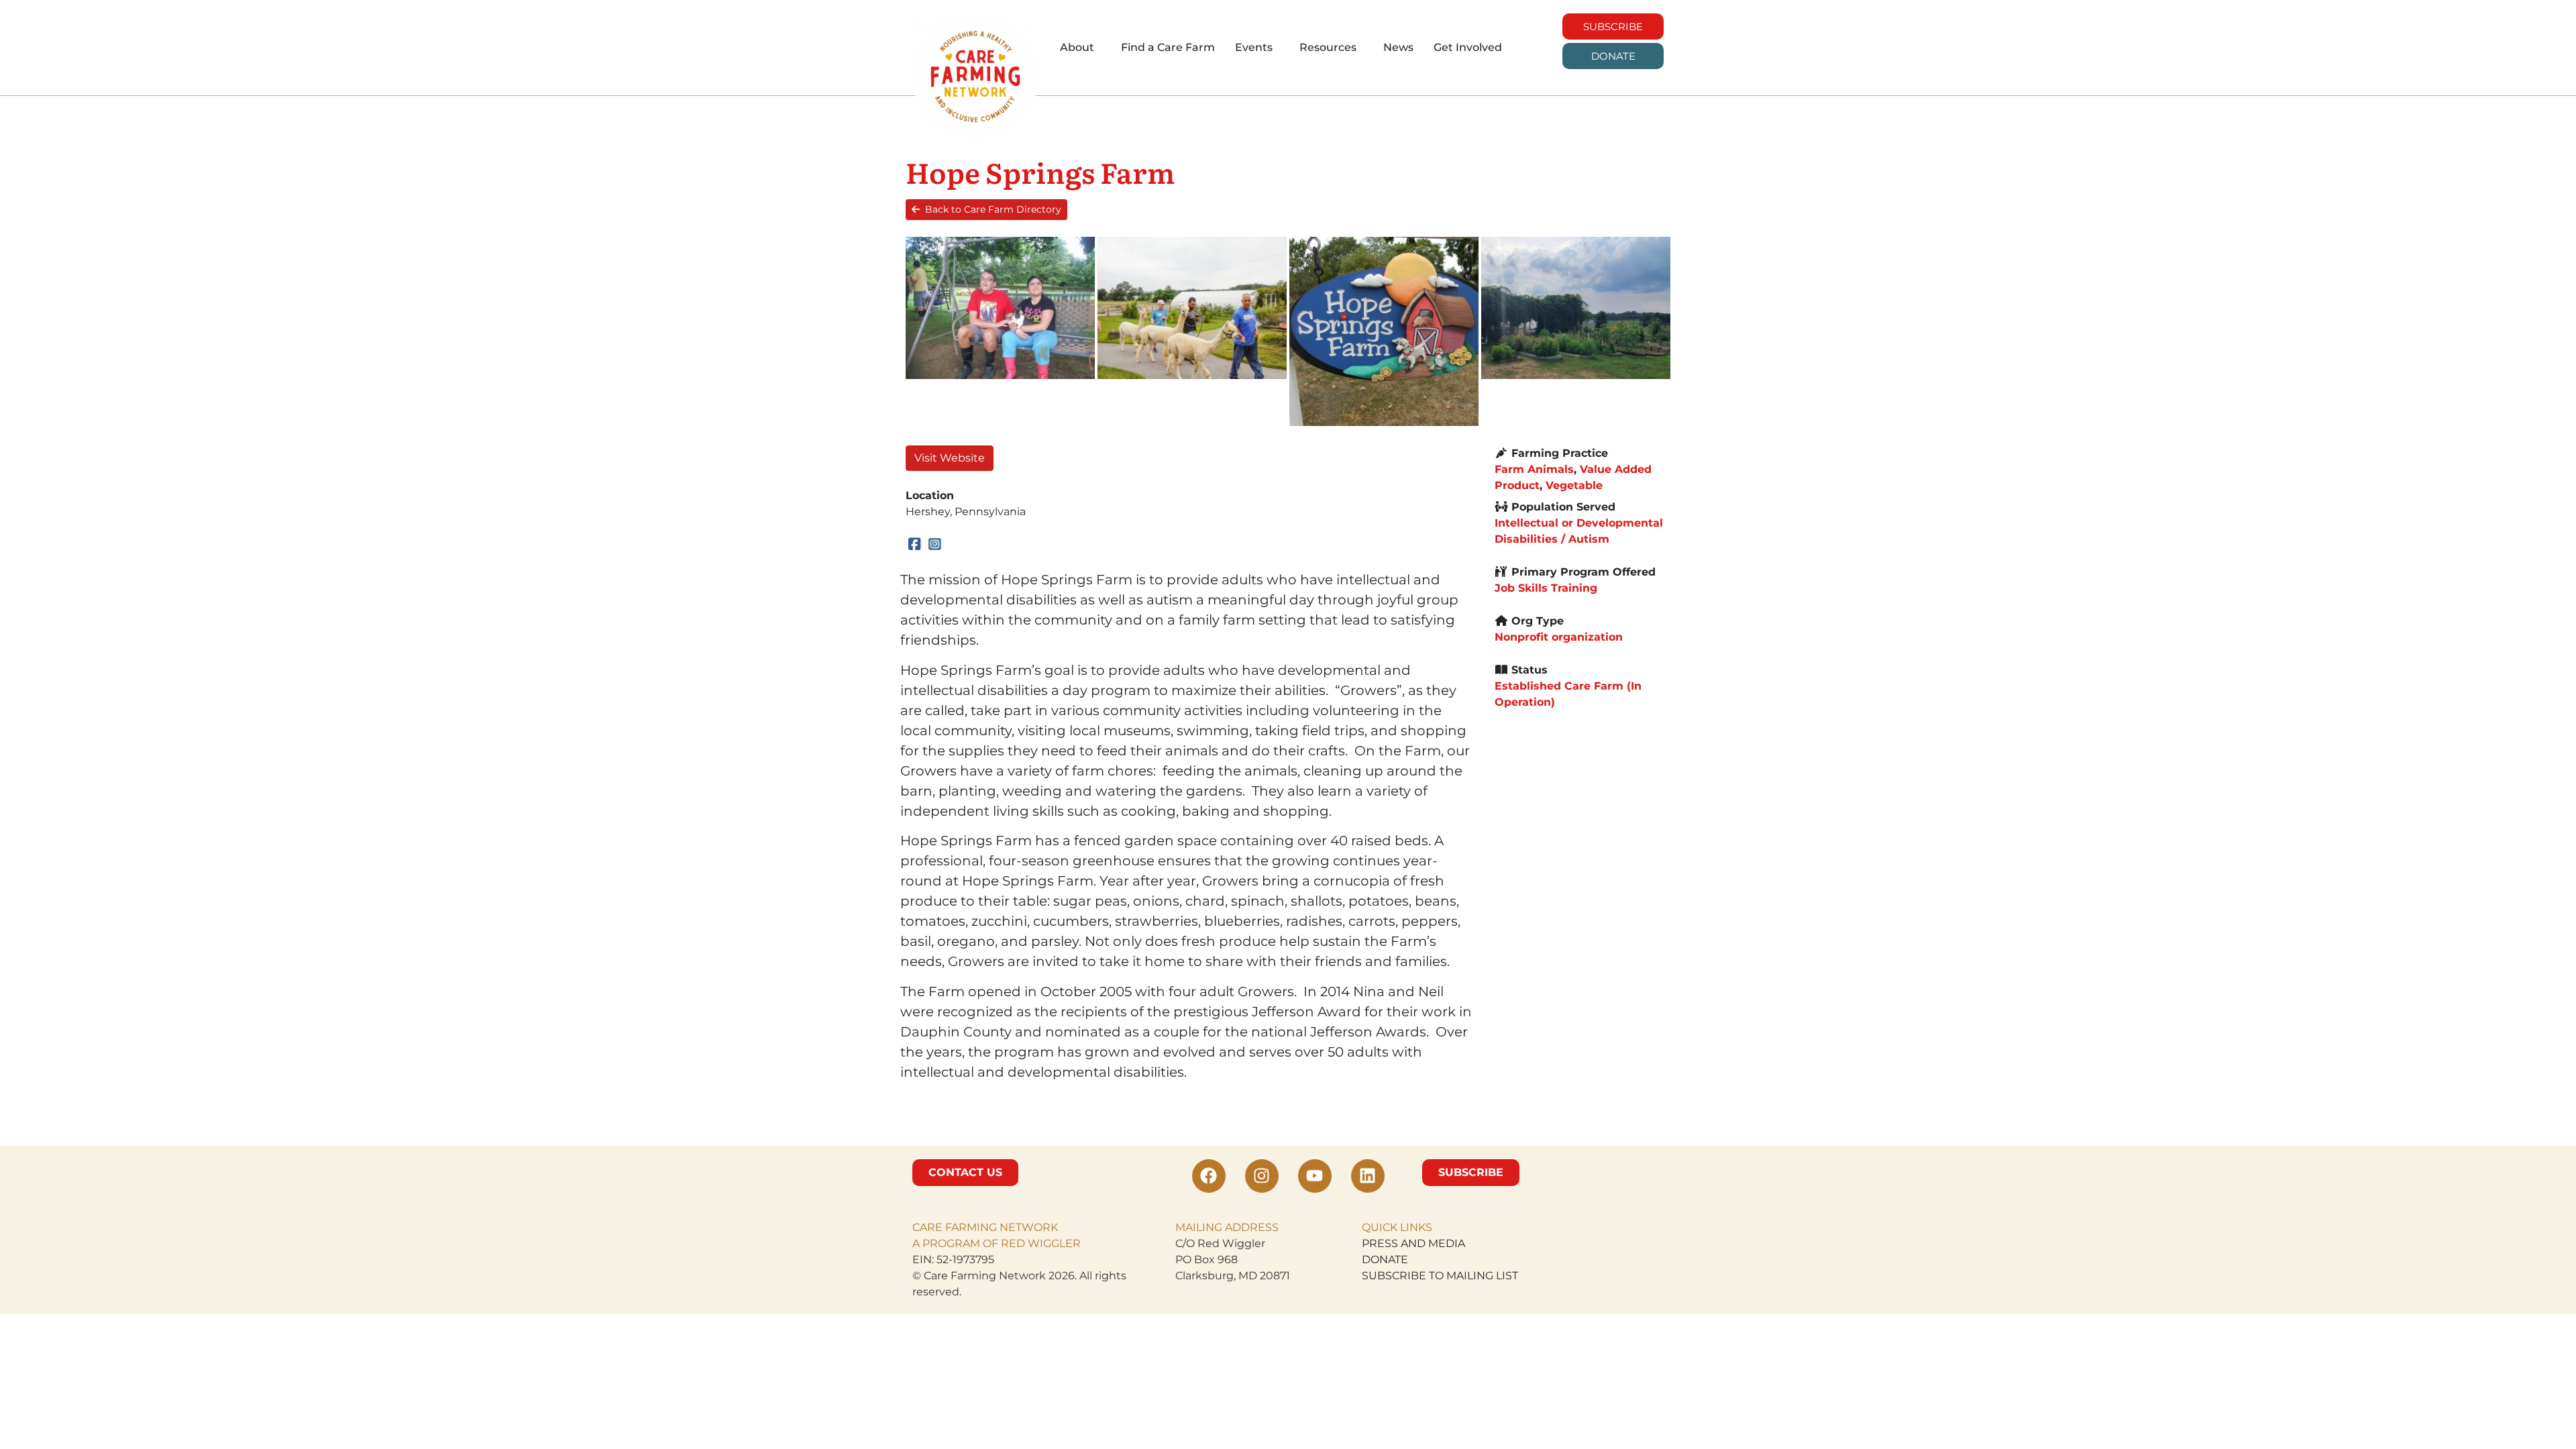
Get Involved (1468, 47)
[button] (1080, 48)
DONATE (1385, 1259)
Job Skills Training (1546, 588)
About (1077, 47)
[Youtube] (1315, 1176)
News (1398, 47)
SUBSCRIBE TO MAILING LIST (1440, 1276)
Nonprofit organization (1559, 637)
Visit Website (950, 458)
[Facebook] (915, 544)
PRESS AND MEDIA (1413, 1243)
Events (1254, 47)
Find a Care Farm (1168, 47)
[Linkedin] (1368, 1176)
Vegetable (1574, 485)
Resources (1328, 47)
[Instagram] (935, 544)
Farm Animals (1534, 469)
